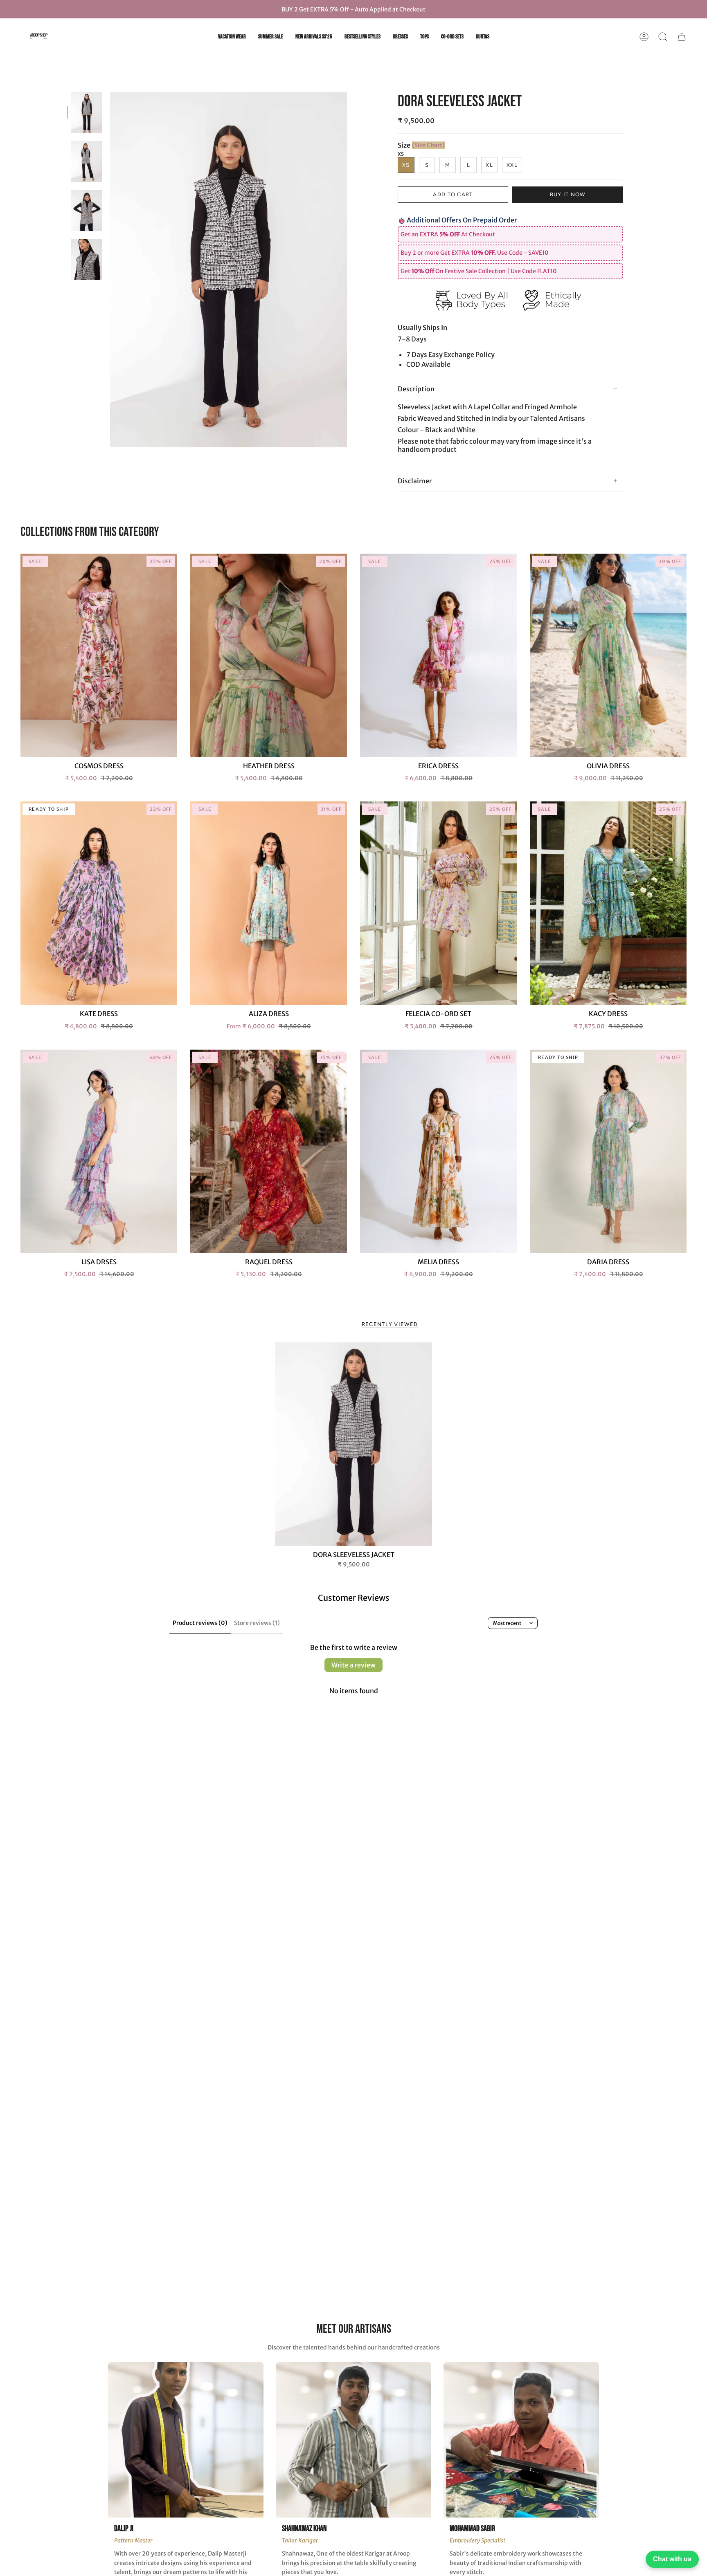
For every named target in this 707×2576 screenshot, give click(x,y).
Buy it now (568, 194)
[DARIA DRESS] (608, 1151)
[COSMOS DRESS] (99, 655)
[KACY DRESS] (608, 903)
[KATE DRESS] (99, 903)
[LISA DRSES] (99, 1151)
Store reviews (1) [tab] (257, 1623)
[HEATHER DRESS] (269, 655)
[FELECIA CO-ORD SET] (438, 903)
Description (416, 389)
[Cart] (682, 37)
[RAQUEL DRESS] (269, 1151)
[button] (663, 37)
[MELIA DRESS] (438, 1151)
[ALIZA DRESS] (269, 903)
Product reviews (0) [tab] (200, 1623)
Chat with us (672, 2559)
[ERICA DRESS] (438, 655)
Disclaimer (415, 481)
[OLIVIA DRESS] (608, 655)
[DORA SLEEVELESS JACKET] (354, 1444)
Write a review (353, 1665)
